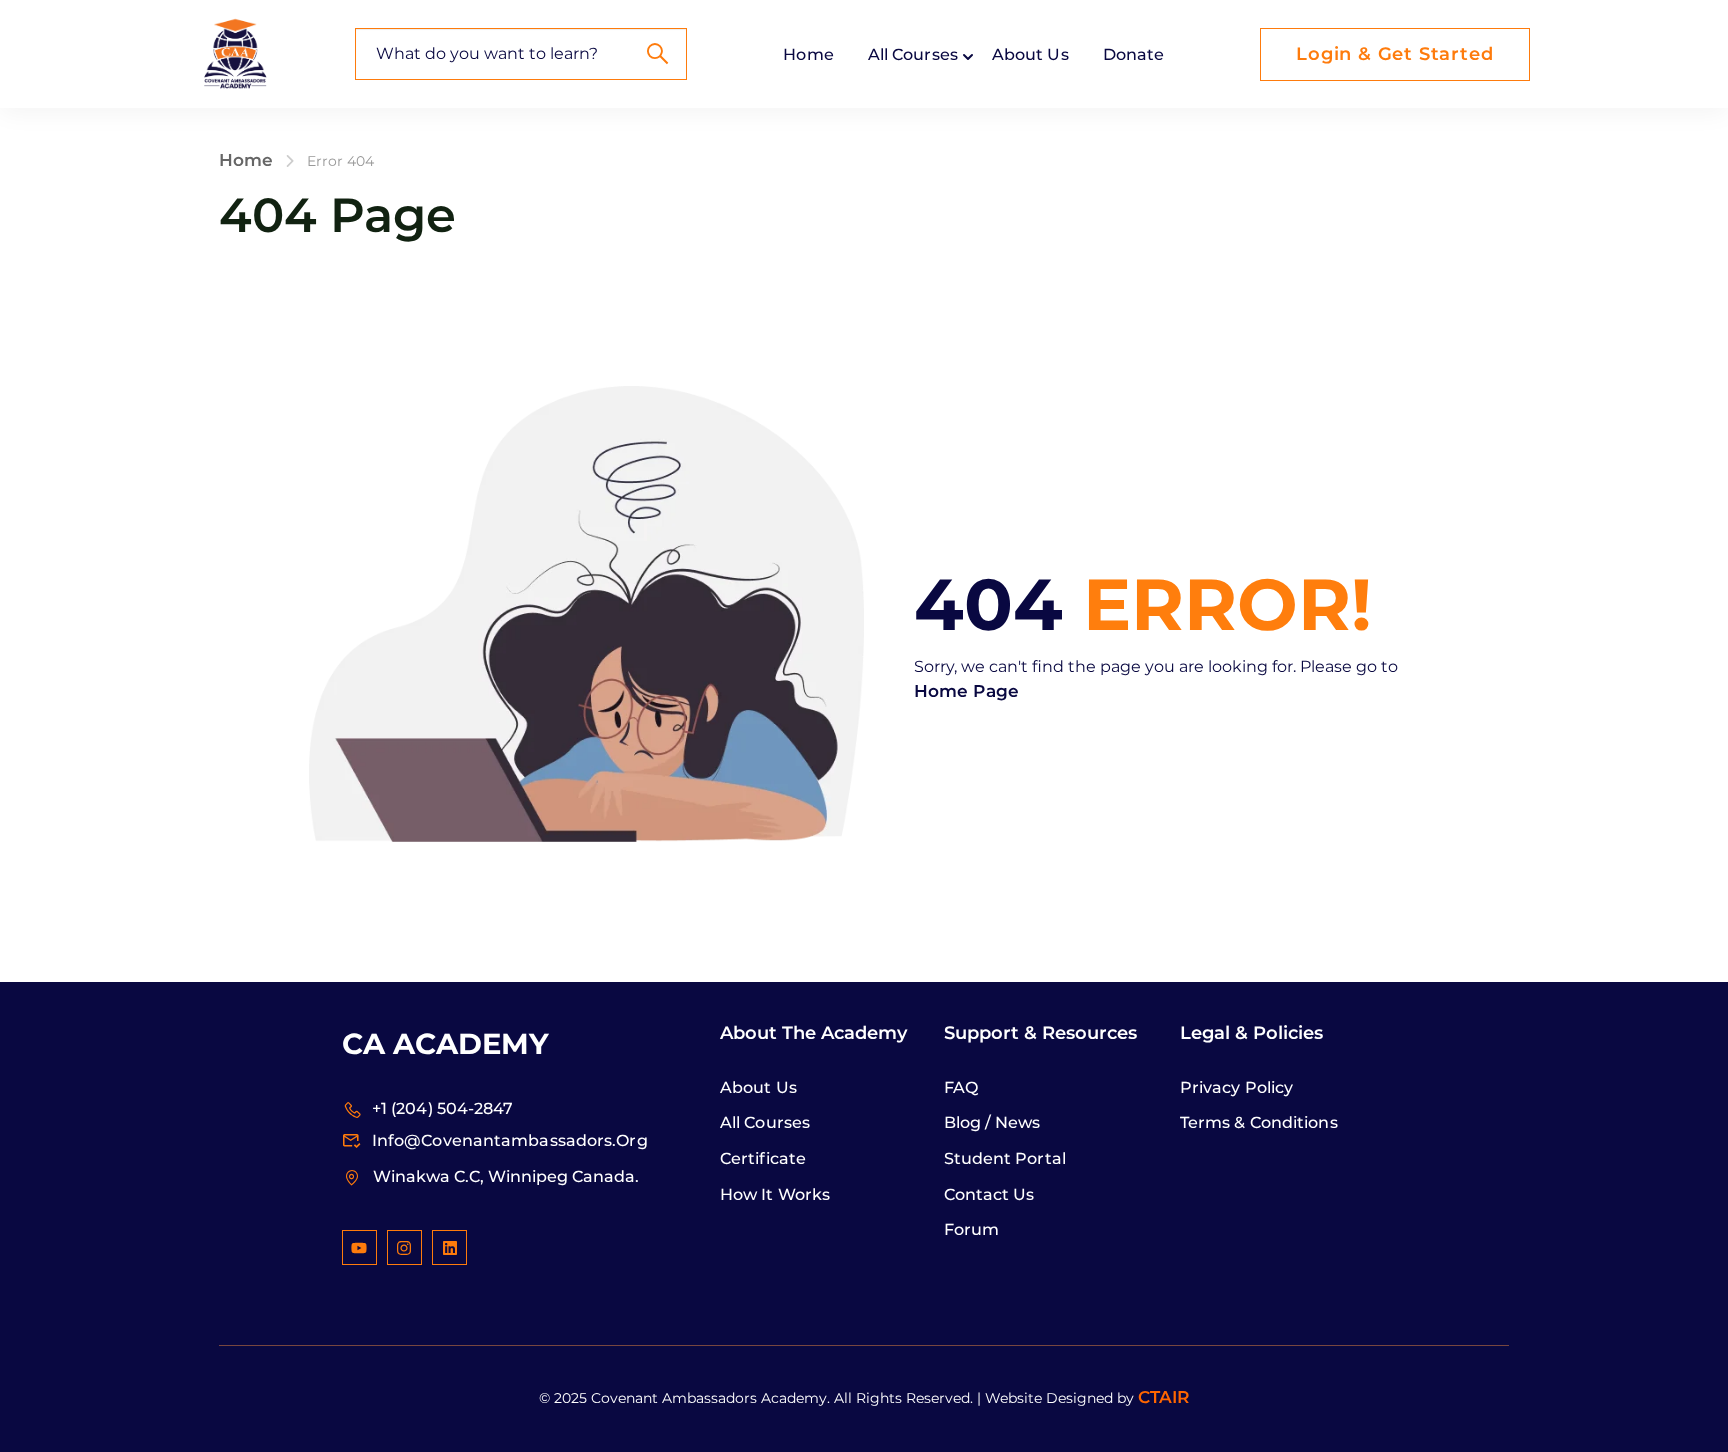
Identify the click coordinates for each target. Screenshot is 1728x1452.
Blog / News (992, 1122)
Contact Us (989, 1194)
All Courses (765, 1122)
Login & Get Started (1394, 54)
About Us (1030, 54)
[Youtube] (359, 1247)
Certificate (763, 1158)
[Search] (657, 54)
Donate (1134, 54)
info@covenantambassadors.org (510, 1141)
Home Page (966, 691)
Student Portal (1005, 1158)
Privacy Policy (1236, 1087)
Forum (972, 1229)
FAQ (961, 1087)
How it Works (775, 1194)
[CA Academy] (235, 53)
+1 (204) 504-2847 (443, 1109)
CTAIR (1164, 1397)
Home (808, 54)
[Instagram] (404, 1247)
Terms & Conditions (1259, 1122)
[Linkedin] (449, 1247)
